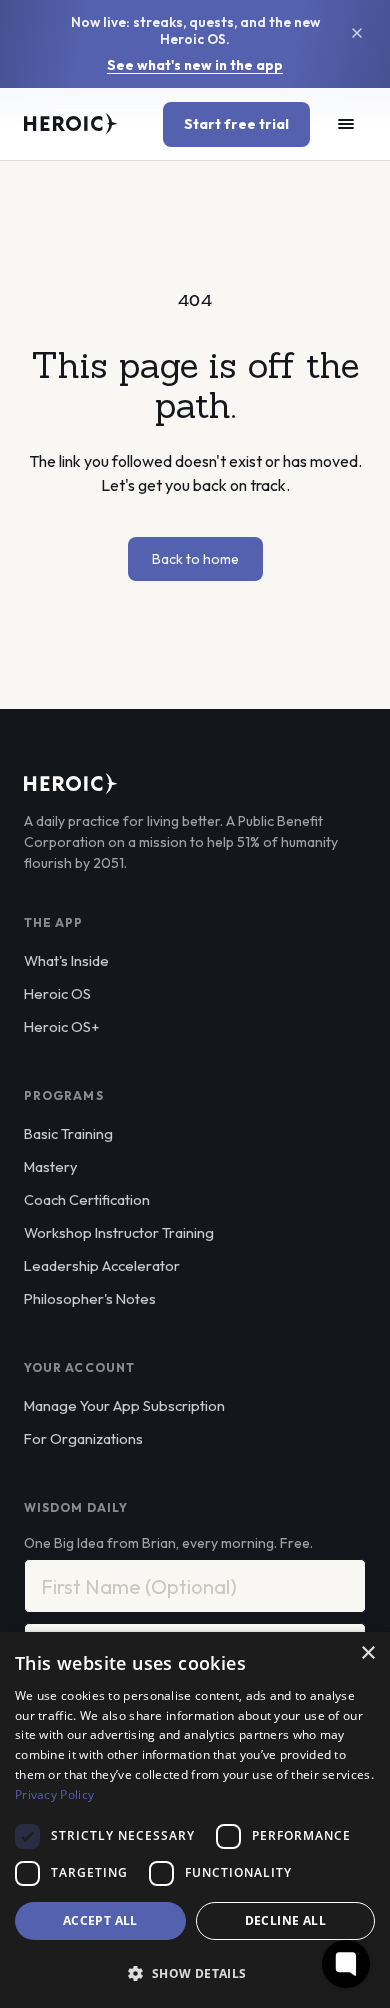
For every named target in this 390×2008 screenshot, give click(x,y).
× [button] (367, 1653)
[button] (195, 1973)
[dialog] (195, 1820)
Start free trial (236, 124)
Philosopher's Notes (90, 1298)
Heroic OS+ (61, 1026)
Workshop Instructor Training (119, 1232)
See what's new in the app (195, 65)
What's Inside (66, 960)
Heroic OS (57, 993)
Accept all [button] (100, 1920)
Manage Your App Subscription (124, 1405)
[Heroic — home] (71, 124)
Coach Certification (87, 1199)
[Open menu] (346, 124)
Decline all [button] (285, 1920)
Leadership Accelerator (102, 1265)
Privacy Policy (54, 1794)
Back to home (195, 559)
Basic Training (68, 1133)
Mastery (50, 1166)
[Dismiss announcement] (357, 33)
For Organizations (83, 1438)
